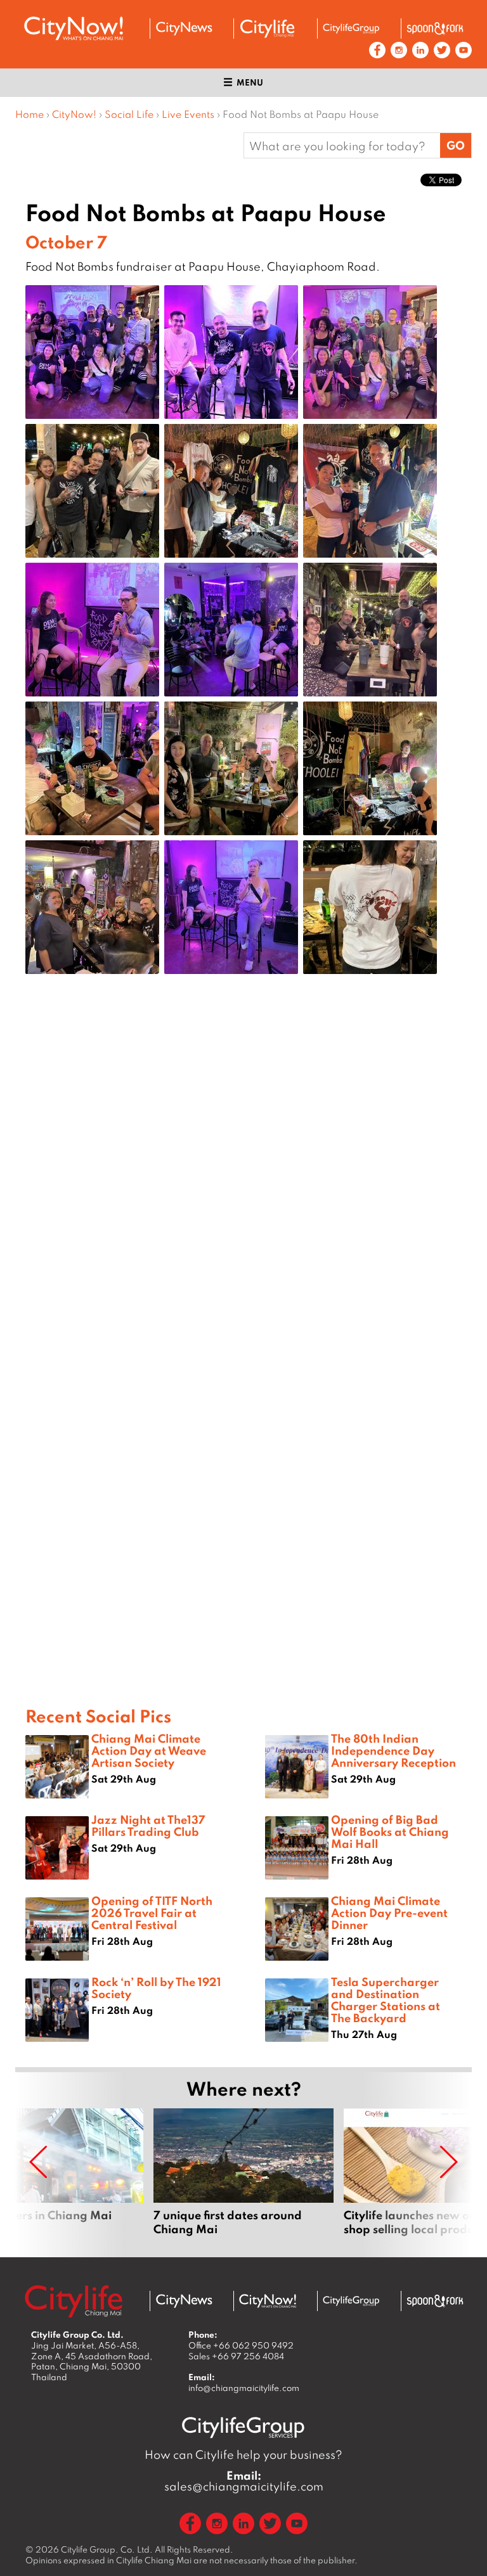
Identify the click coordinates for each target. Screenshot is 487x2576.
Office (241, 2345)
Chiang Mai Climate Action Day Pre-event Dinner (389, 1913)
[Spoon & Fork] (435, 29)
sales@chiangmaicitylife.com (244, 2481)
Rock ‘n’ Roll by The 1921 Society (156, 1988)
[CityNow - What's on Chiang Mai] (268, 2301)
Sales (236, 2356)
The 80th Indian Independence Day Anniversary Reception (393, 1750)
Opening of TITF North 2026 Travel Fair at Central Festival (152, 1913)
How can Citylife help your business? (243, 2455)
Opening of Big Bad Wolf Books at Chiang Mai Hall (390, 1831)
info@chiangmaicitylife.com (244, 2388)
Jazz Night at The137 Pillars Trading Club (148, 1825)
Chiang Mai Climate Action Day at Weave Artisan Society (149, 1750)
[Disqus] (243, 1186)
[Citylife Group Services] (351, 28)
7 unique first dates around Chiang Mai (243, 2172)
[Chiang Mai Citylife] (268, 29)
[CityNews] (184, 29)
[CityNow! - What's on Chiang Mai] (74, 29)
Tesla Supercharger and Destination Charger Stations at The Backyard (386, 2000)
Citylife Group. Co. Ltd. (107, 2549)
